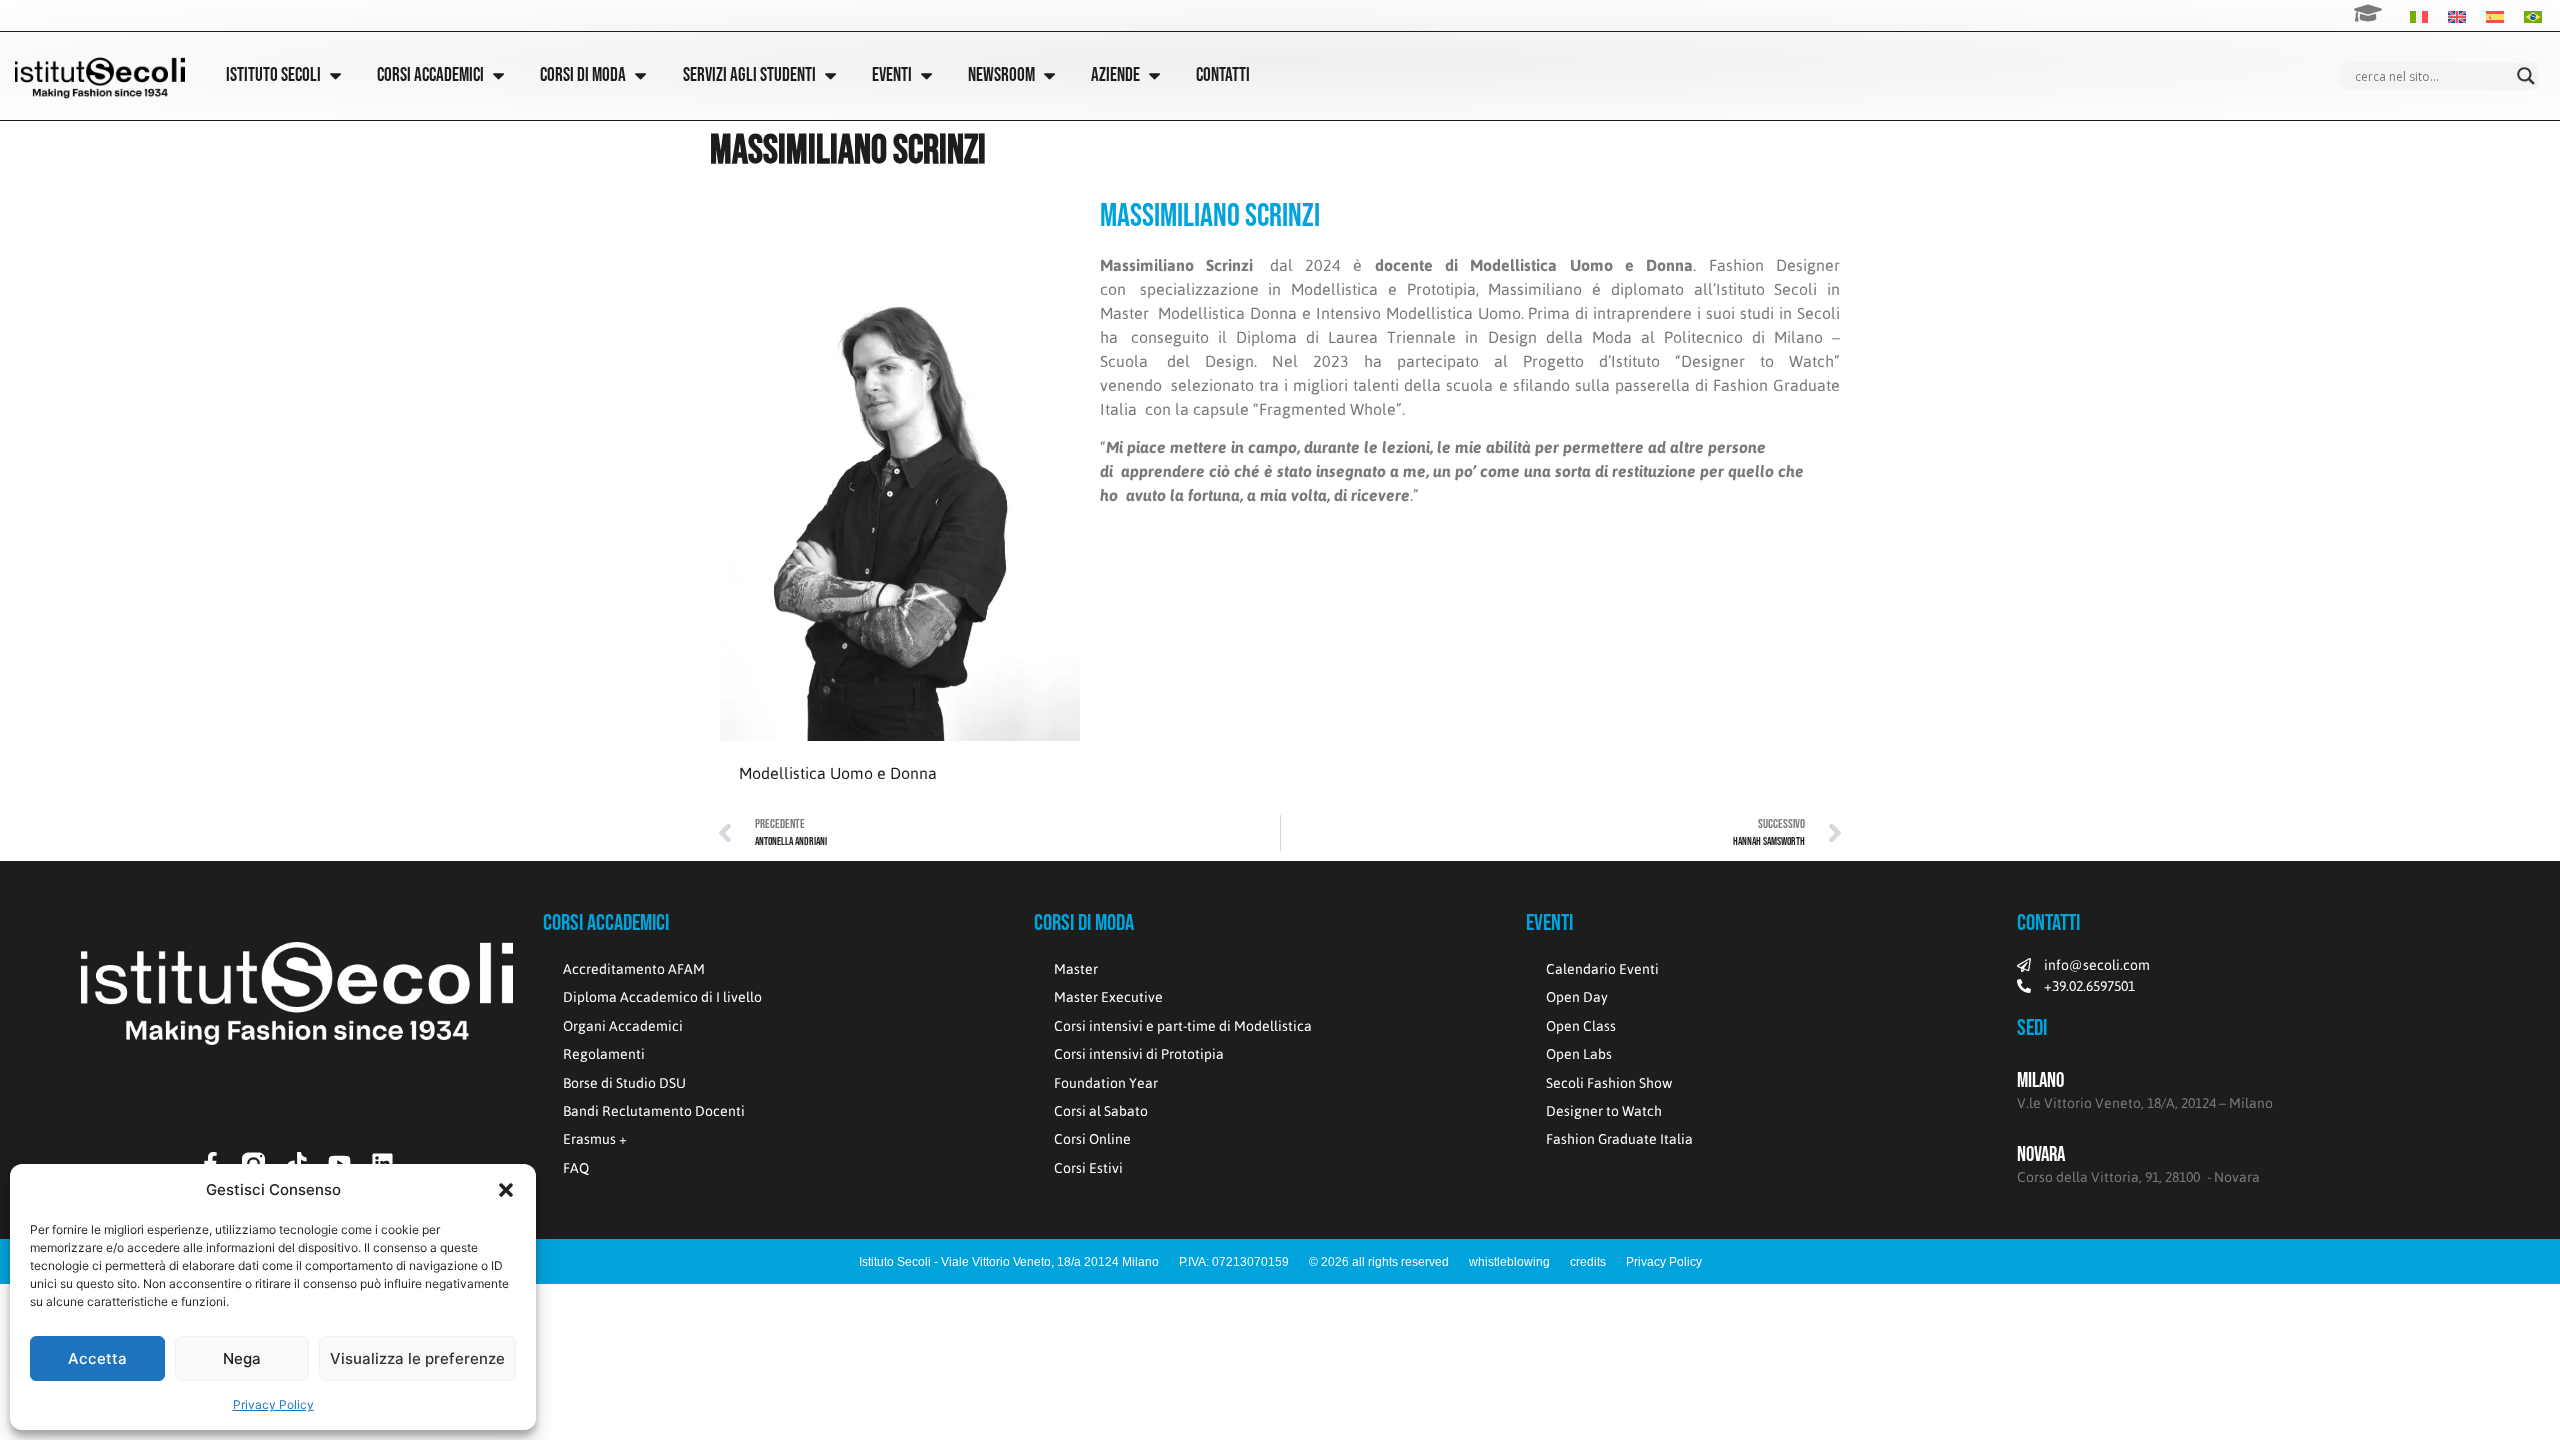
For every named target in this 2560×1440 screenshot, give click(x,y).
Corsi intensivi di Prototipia (1139, 1054)
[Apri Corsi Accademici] (498, 75)
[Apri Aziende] (1154, 75)
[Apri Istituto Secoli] (335, 75)
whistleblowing (1509, 1262)
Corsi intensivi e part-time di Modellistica (1183, 1026)
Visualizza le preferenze (417, 1358)
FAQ (576, 1168)
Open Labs (1579, 1054)
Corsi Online (1092, 1139)
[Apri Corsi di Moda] (640, 75)
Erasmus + (595, 1139)
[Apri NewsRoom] (1049, 75)
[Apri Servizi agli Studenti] (830, 75)
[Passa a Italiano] (2419, 15)
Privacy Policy (273, 1404)
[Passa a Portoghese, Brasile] (2533, 15)
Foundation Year (1106, 1083)
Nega (242, 1358)
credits (1588, 1262)
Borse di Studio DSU (624, 1083)
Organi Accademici (623, 1026)
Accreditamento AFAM (634, 969)
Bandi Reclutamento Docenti (654, 1111)
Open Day (1577, 997)
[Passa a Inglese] (2457, 15)
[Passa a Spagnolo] (2495, 15)
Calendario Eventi (1602, 969)
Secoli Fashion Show (1609, 1083)
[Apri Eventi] (926, 75)
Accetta (97, 1358)
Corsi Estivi (1088, 1168)
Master (1076, 969)
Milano (2040, 1080)
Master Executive (1108, 997)
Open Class (1581, 1026)
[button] (506, 1190)
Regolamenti (604, 1054)
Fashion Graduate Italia (1619, 1139)
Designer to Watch (1604, 1111)
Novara (2041, 1154)
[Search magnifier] (2526, 76)
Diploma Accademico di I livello (662, 997)
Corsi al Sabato (1101, 1111)
